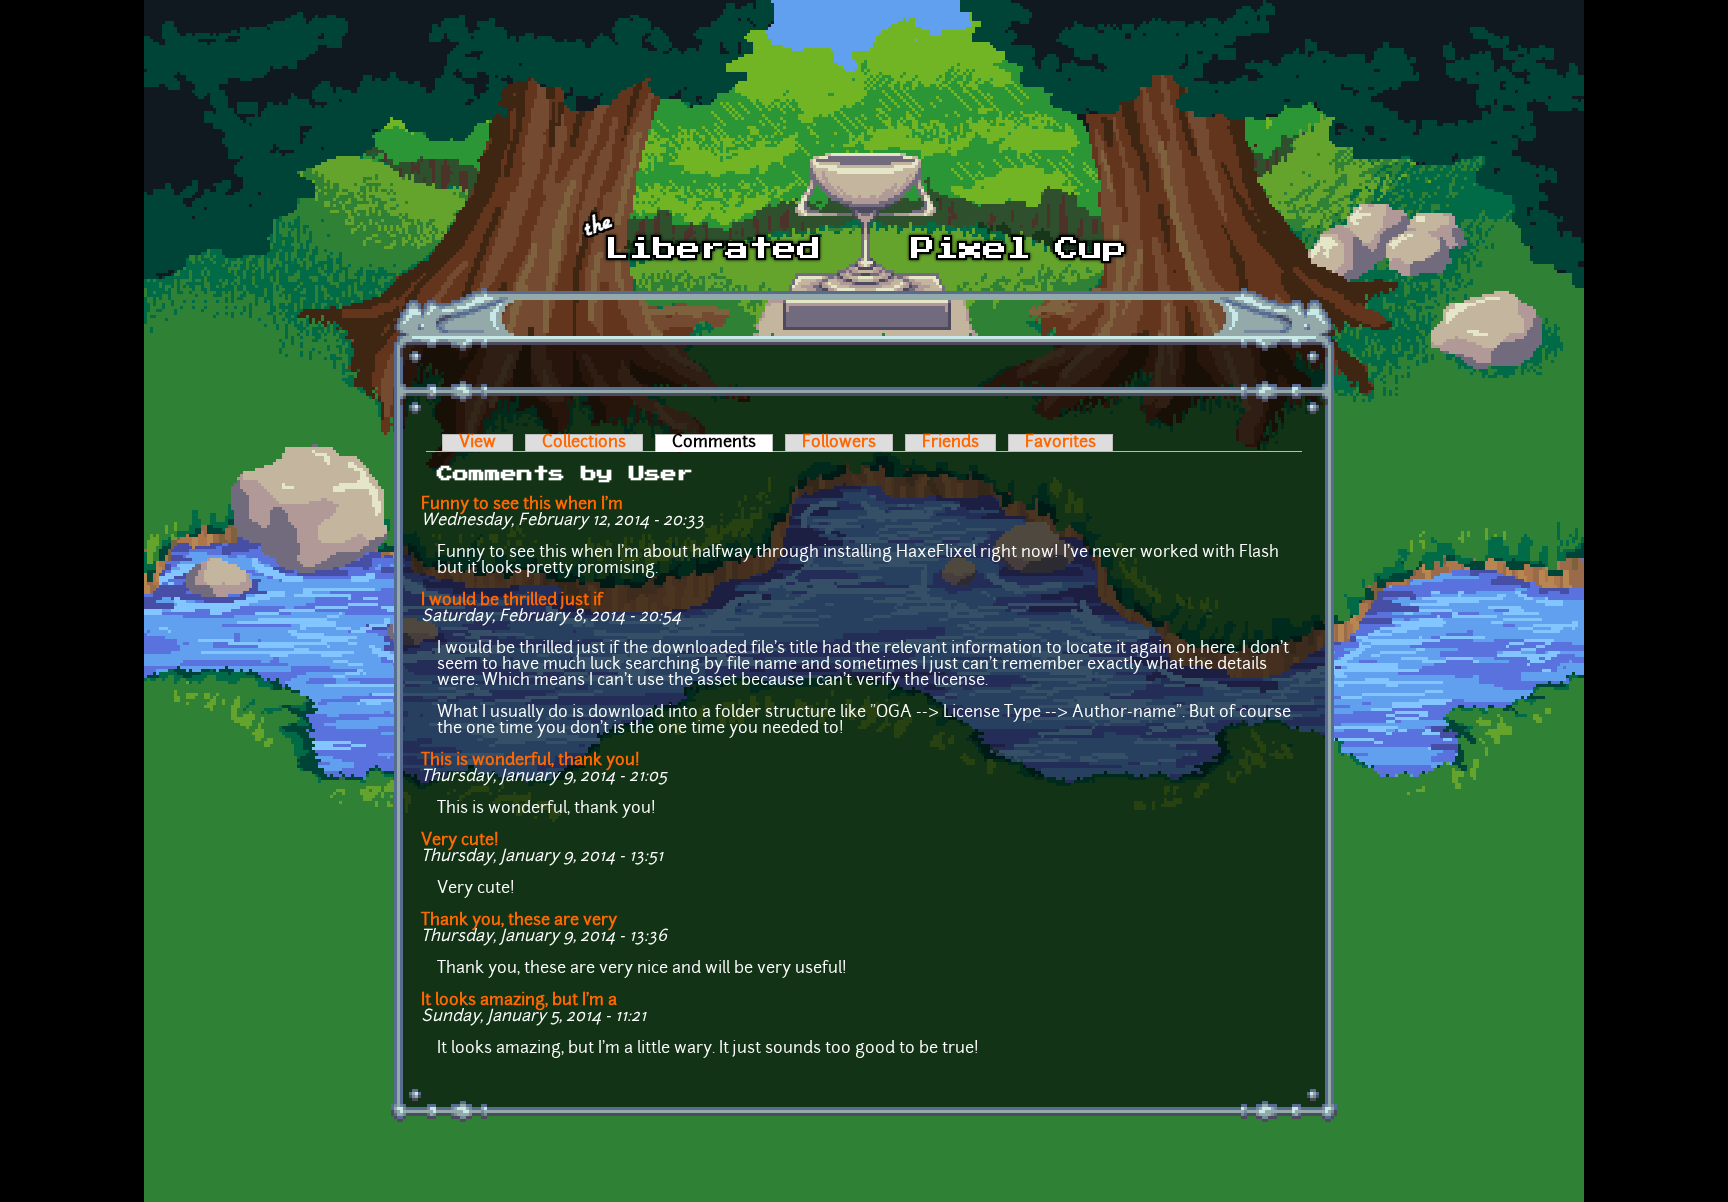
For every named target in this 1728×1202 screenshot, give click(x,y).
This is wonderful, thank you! (530, 761)
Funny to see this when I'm (522, 505)
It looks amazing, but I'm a (519, 1001)
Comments (722, 443)
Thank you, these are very (519, 921)
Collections (584, 443)
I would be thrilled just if (512, 601)
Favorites (1060, 443)
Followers (839, 443)
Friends (950, 443)
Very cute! (460, 841)
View (477, 443)
